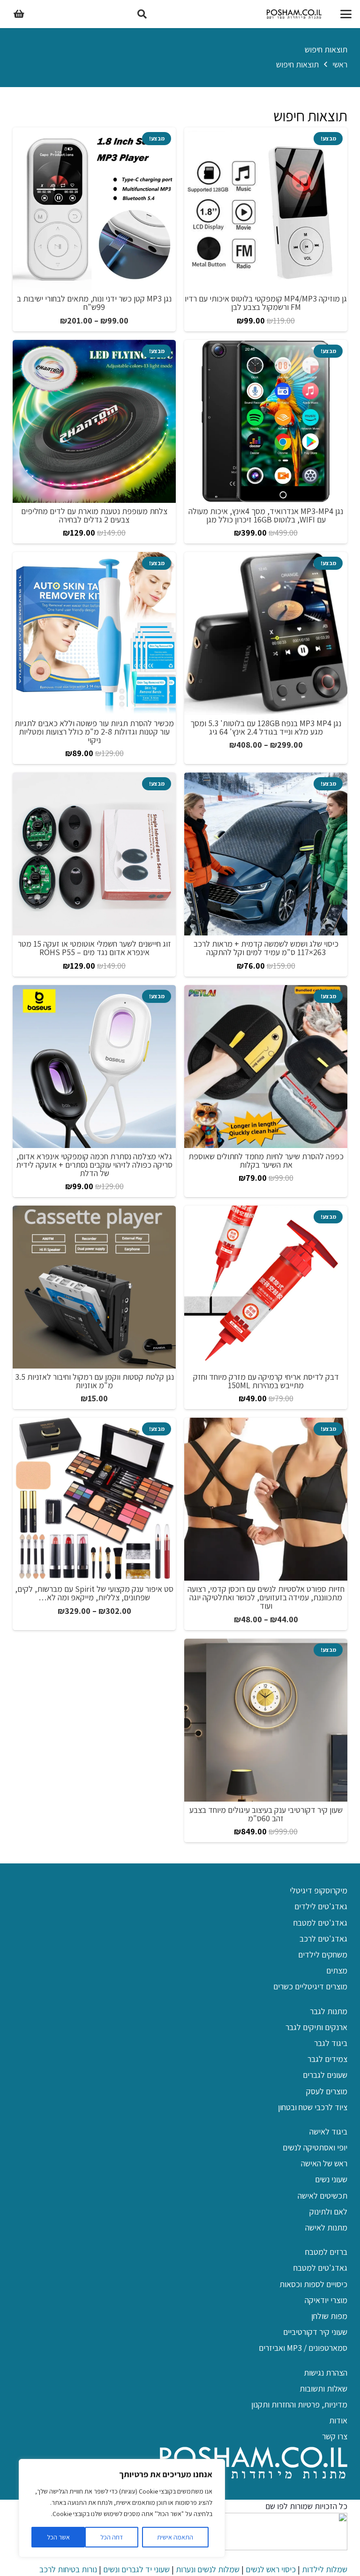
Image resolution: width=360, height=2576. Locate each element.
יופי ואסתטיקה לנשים (315, 2147)
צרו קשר (335, 2436)
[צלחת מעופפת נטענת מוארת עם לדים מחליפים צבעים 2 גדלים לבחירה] (94, 421)
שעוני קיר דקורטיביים (315, 2332)
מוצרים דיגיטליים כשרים (310, 1986)
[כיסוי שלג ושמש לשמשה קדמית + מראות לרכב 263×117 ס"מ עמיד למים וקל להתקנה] (266, 854)
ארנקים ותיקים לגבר (316, 2027)
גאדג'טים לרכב (323, 1939)
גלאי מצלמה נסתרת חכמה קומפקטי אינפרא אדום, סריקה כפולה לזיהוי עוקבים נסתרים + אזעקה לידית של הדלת (94, 1165)
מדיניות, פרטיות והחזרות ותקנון (299, 2404)
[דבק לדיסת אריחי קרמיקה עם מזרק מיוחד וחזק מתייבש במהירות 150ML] (266, 1287)
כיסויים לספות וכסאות (313, 2284)
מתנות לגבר (329, 2011)
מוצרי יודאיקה (326, 2300)
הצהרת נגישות (326, 2373)
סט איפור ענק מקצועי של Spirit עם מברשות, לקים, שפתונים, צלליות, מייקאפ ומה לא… (94, 1593)
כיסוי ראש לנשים (271, 2569)
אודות (338, 2420)
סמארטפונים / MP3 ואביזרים (303, 2348)
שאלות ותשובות (323, 2388)
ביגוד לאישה (328, 2131)
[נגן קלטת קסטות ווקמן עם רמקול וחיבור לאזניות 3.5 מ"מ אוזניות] (94, 1287)
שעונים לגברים (325, 2075)
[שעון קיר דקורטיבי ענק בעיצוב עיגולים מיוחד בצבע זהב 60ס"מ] (266, 1720)
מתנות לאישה (326, 2227)
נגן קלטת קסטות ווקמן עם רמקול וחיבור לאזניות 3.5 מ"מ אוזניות (94, 1381)
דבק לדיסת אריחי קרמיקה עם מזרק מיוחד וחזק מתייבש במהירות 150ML (266, 1381)
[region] (122, 2508)
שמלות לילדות (325, 2569)
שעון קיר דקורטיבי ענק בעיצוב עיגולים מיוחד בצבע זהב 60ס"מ (266, 1814)
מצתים (337, 1970)
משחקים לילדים (323, 1954)
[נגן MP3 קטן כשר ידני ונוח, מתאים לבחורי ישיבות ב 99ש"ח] (94, 209)
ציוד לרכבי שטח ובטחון (313, 2107)
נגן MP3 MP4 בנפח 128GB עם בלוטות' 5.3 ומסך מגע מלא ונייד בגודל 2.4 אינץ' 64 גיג (266, 727)
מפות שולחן (329, 2316)
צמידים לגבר (327, 2059)
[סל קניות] (19, 14)
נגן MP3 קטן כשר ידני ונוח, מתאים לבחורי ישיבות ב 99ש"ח (94, 303)
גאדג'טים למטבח (320, 1923)
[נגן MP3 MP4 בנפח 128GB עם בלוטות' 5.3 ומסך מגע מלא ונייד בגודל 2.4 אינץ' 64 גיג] (266, 633)
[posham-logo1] (294, 14)
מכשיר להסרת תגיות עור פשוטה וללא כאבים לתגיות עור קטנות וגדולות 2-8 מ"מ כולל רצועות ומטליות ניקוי (94, 732)
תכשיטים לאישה (322, 2196)
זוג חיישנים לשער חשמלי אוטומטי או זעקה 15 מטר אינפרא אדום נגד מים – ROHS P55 (94, 948)
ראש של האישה (324, 2163)
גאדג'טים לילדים (321, 1906)
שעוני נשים (331, 2179)
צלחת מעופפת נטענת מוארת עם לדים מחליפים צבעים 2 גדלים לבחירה (94, 515)
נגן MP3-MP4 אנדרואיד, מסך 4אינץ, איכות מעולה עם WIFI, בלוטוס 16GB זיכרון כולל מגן (266, 515)
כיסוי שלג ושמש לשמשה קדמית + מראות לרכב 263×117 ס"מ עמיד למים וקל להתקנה (266, 948)
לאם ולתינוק (328, 2212)
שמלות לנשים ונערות (208, 2569)
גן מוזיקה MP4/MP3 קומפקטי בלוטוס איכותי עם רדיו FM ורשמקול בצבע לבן (266, 303)
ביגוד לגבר (331, 2043)
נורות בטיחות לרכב (68, 2569)
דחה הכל (112, 2537)
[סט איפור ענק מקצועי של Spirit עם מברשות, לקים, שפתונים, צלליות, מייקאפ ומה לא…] (94, 1499)
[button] (346, 14)
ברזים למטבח (326, 2252)
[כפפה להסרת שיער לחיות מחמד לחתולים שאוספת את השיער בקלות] (266, 1067)
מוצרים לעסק (327, 2091)
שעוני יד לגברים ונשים (136, 2569)
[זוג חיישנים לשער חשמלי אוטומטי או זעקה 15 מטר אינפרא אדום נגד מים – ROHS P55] (94, 854)
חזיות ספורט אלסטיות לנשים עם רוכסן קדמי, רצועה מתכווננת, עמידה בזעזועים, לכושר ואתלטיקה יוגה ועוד (266, 1597)
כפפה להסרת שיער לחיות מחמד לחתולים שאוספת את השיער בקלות (266, 1160)
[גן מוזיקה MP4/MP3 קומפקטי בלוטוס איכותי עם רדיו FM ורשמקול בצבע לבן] (266, 209)
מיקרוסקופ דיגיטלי (319, 1890)
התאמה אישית (175, 2537)
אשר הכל (58, 2537)
